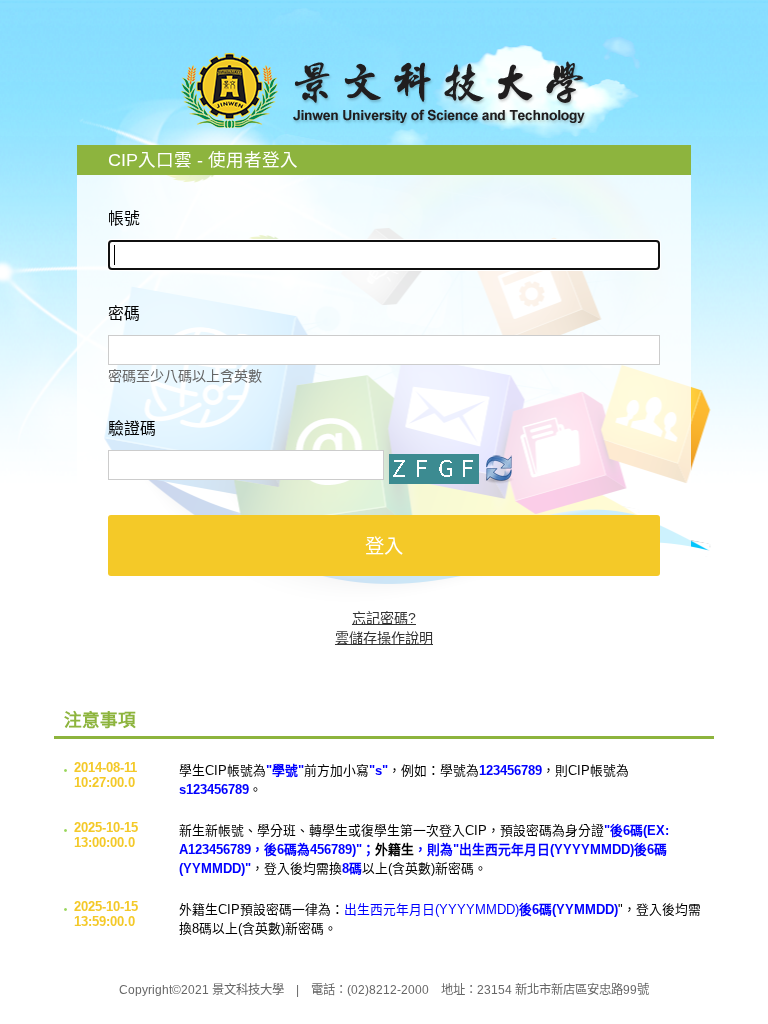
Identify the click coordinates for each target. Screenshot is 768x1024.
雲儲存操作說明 (384, 638)
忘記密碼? (384, 618)
